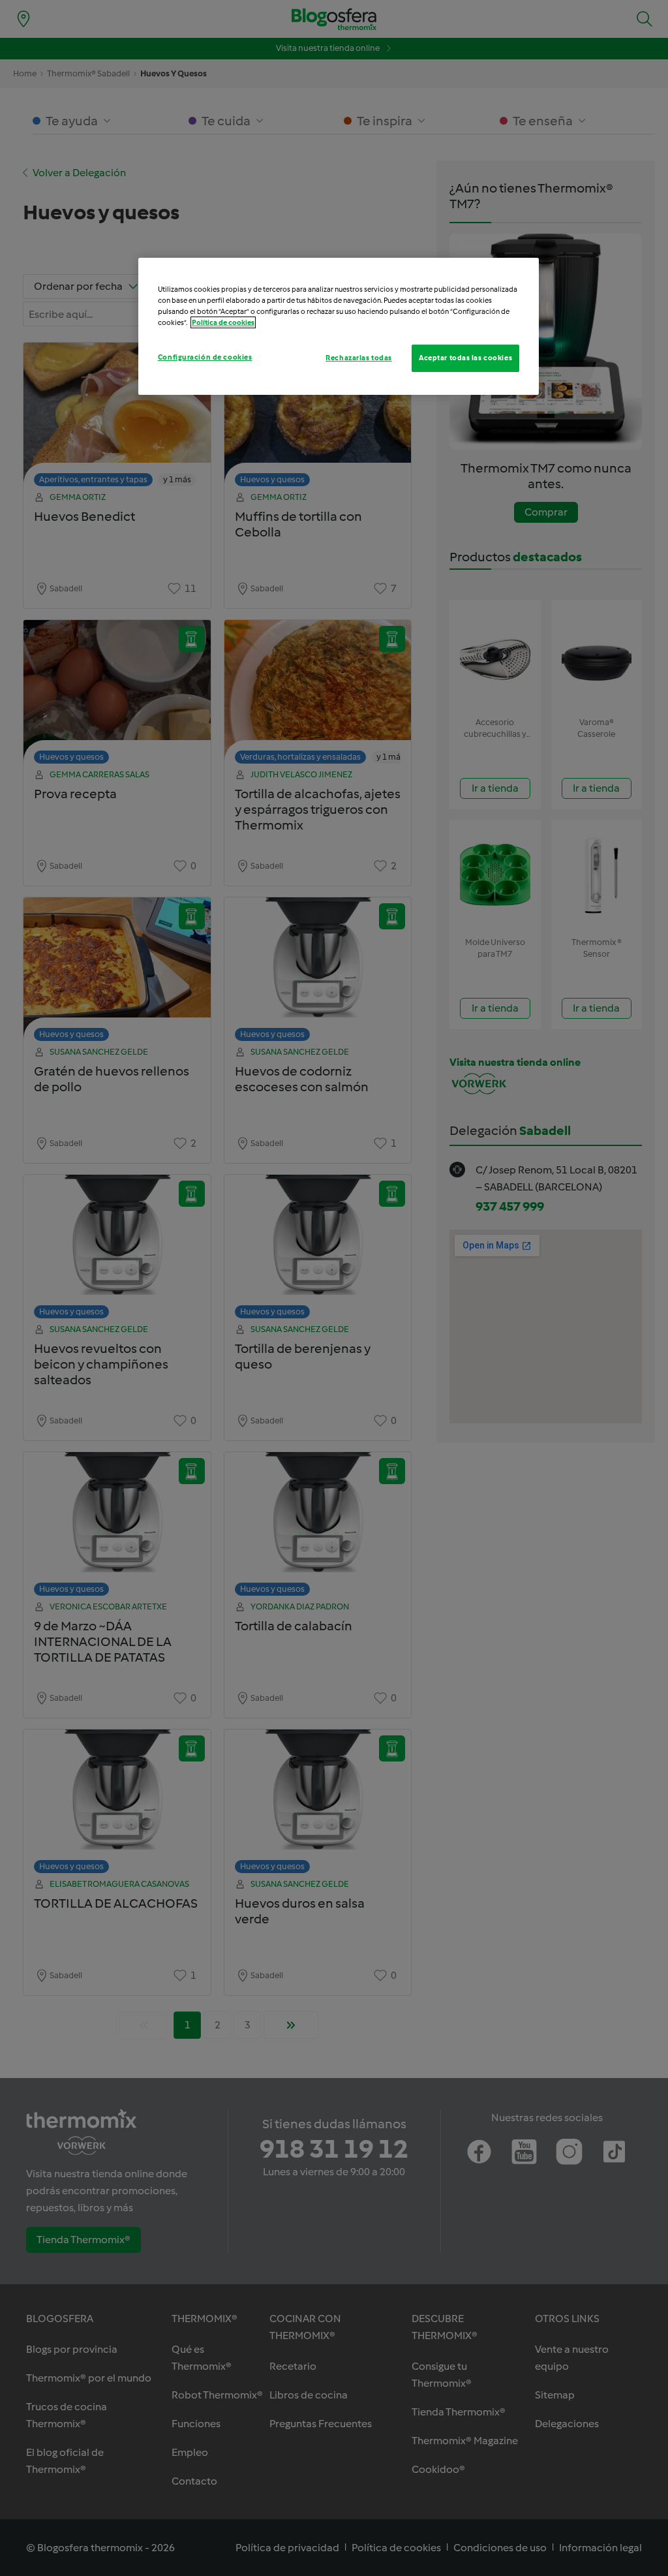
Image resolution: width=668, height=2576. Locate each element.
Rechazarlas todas (359, 358)
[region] (339, 326)
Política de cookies (223, 322)
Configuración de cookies (205, 357)
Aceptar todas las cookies (465, 358)
